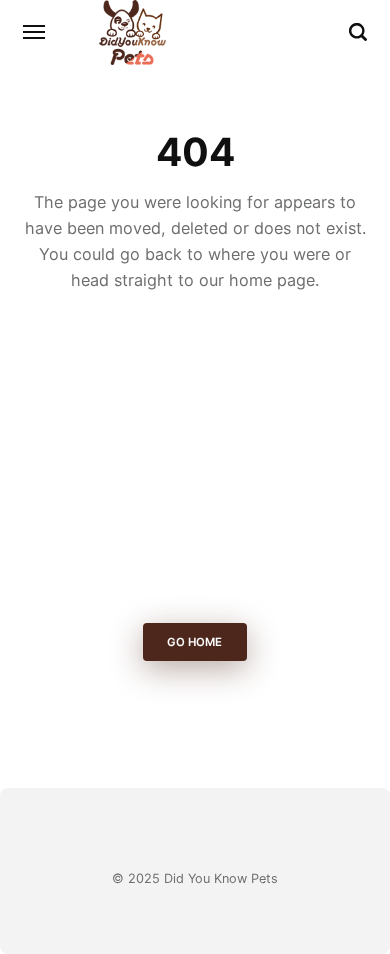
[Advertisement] (195, 463)
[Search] (358, 32)
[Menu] (35, 32)
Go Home (195, 642)
